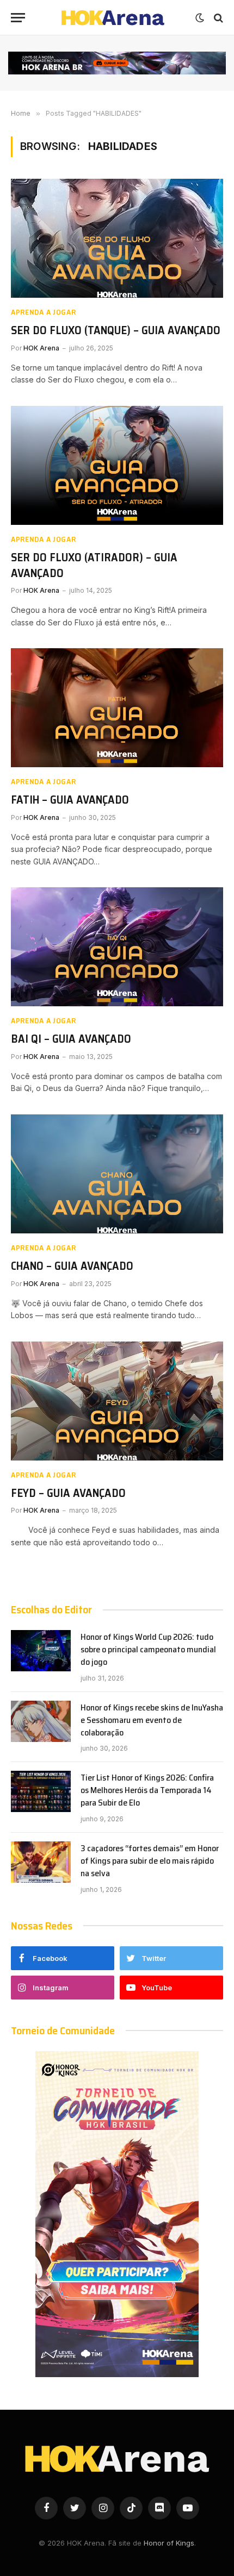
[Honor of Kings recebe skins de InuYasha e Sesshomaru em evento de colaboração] (41, 1721)
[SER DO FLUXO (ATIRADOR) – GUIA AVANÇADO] (117, 465)
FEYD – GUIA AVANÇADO (68, 1493)
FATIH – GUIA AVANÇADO (70, 800)
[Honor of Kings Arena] (113, 18)
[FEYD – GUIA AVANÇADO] (117, 1401)
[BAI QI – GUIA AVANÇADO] (117, 947)
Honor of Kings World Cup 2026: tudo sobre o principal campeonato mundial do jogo (148, 1649)
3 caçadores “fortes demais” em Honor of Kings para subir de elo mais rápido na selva (150, 1861)
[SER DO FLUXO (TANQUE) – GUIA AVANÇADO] (117, 238)
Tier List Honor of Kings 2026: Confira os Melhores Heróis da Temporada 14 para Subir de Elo (147, 1790)
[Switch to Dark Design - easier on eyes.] (200, 18)
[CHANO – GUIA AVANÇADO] (117, 1174)
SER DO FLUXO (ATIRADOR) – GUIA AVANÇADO (94, 565)
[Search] (217, 18)
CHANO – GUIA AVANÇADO (72, 1266)
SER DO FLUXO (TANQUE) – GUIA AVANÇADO (116, 330)
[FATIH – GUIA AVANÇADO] (117, 708)
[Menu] (18, 18)
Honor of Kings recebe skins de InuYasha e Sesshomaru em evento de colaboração (152, 1720)
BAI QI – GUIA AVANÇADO (71, 1039)
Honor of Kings (169, 2543)
